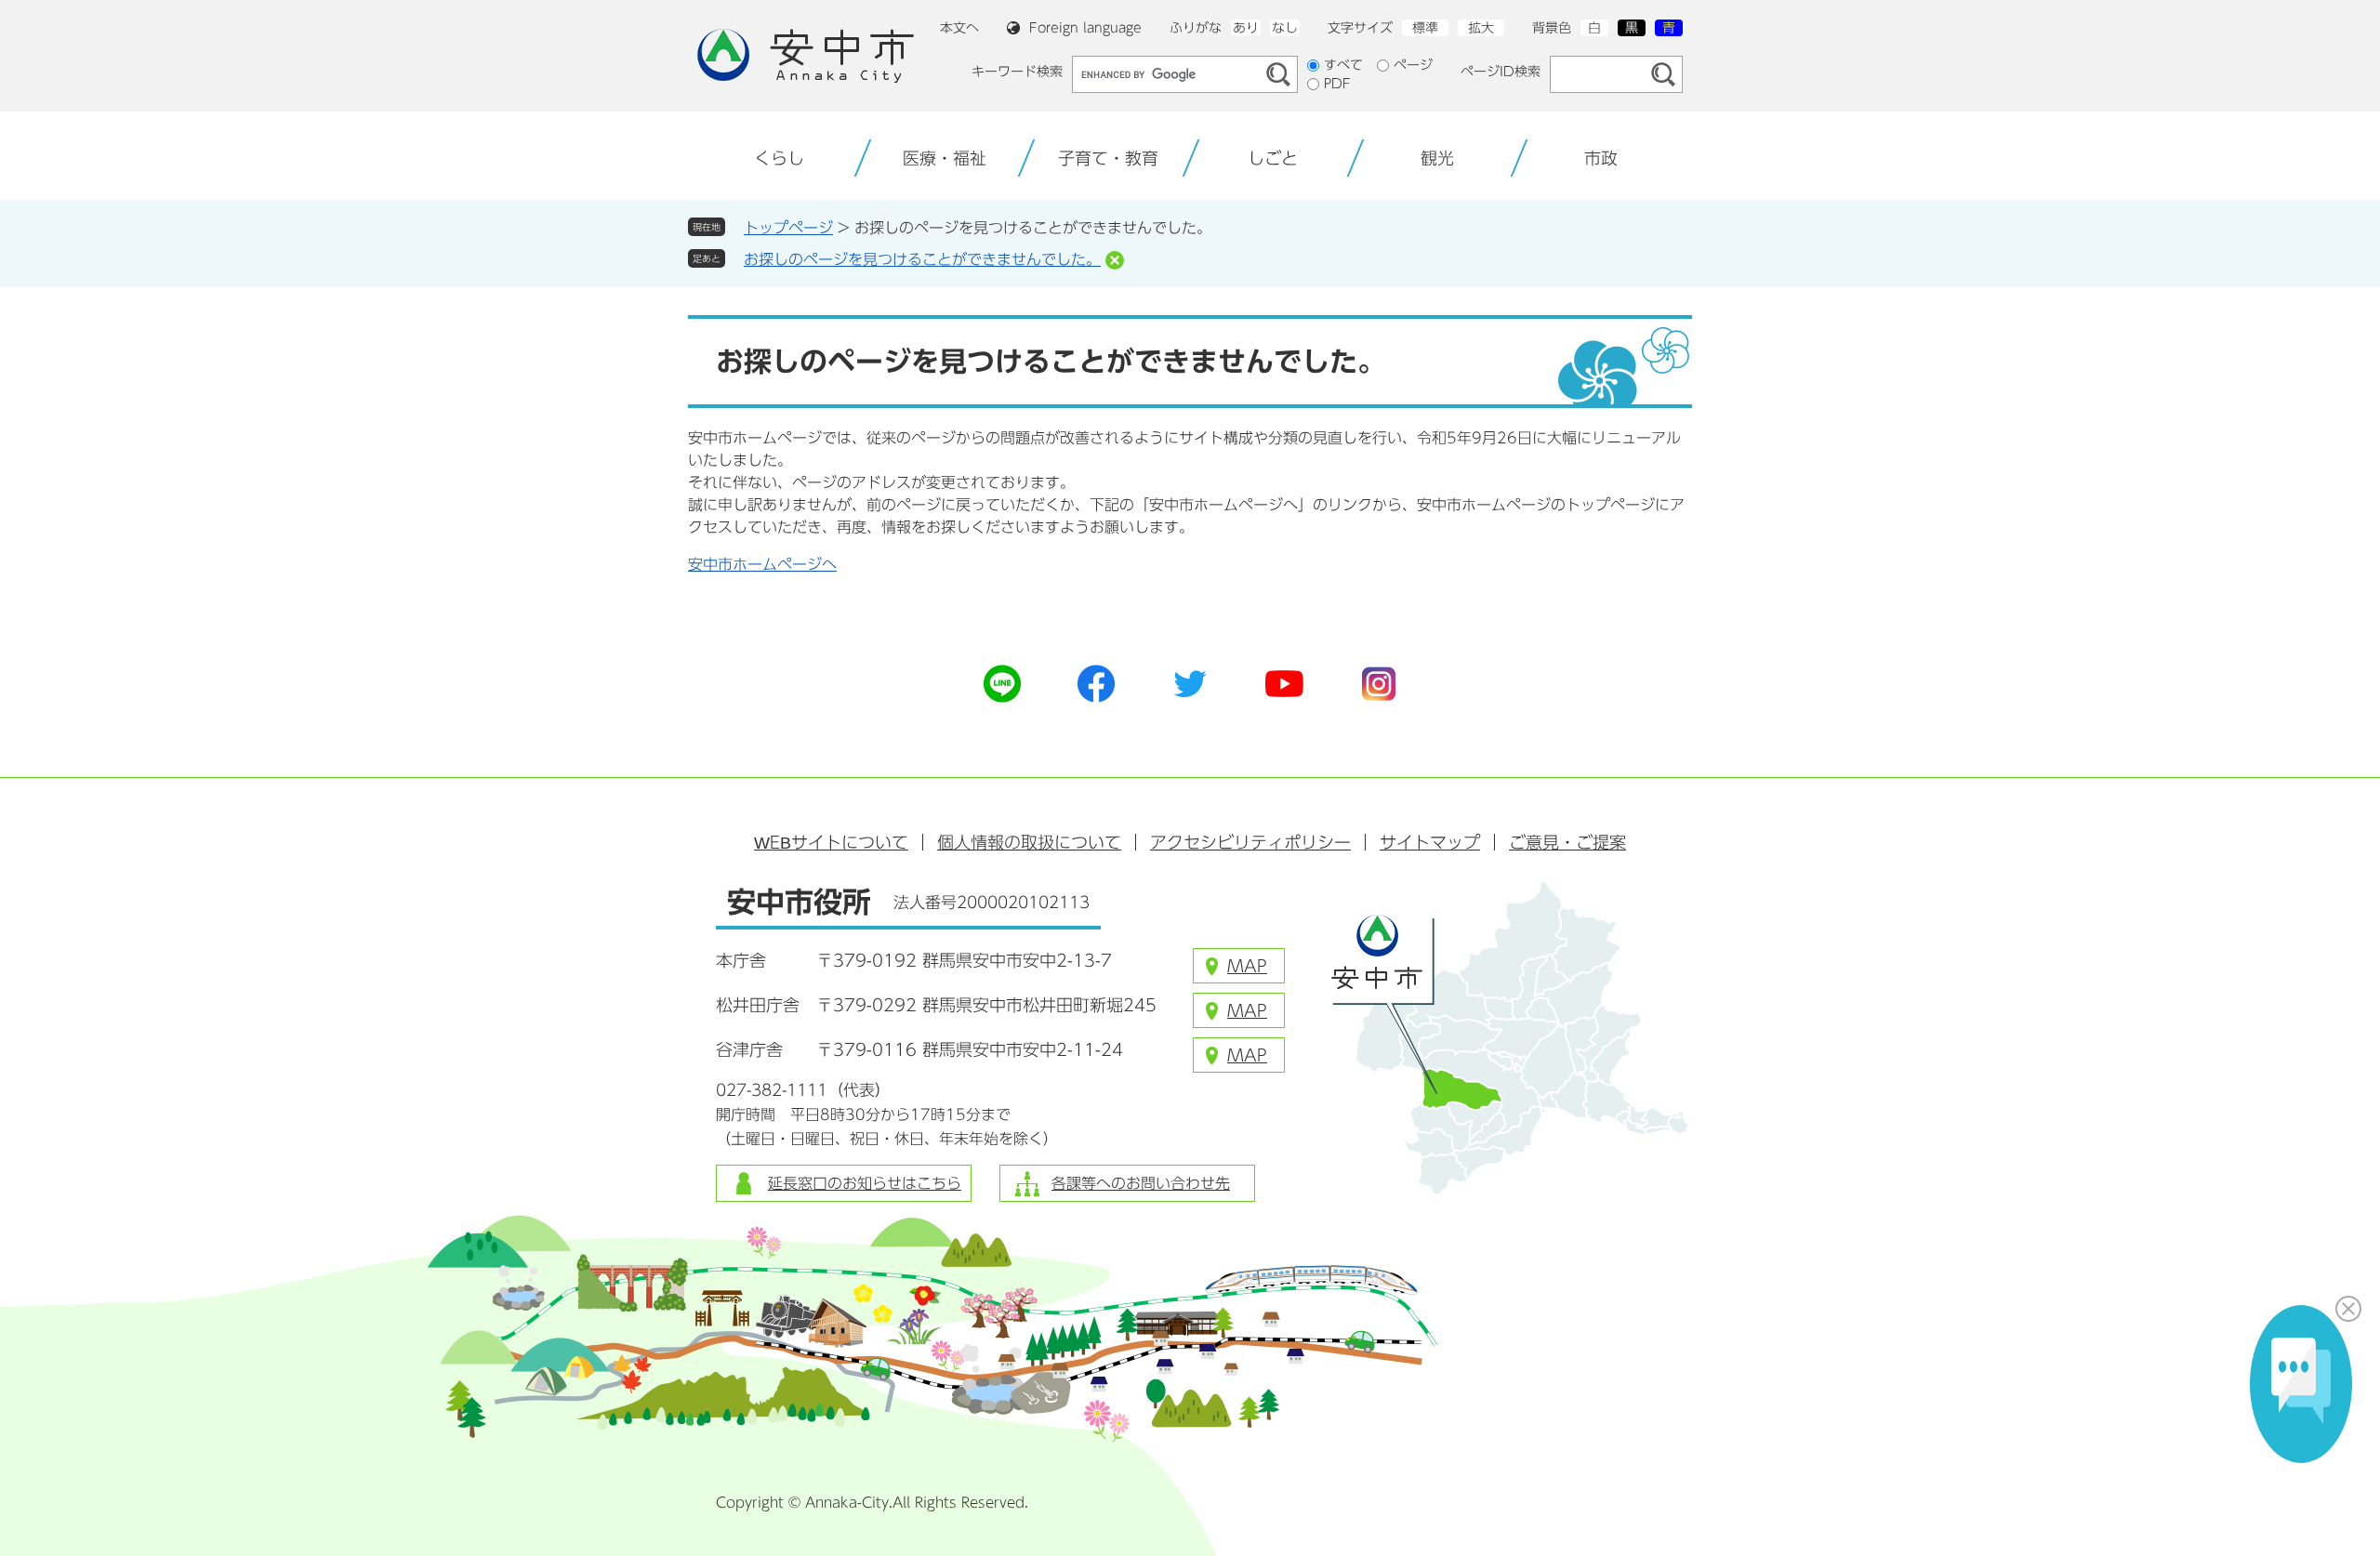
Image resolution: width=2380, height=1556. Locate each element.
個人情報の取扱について (1029, 842)
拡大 (1481, 28)
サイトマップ (1430, 842)
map (1247, 966)
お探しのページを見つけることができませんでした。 (922, 259)
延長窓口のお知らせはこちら (865, 1183)
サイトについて (831, 842)
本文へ (959, 28)
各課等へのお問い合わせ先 (1141, 1183)
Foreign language (1085, 28)
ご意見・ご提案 (1567, 842)
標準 (1425, 28)
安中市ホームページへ (762, 564)
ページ (1413, 65)
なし (1285, 28)
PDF (1337, 84)
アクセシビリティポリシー (1250, 842)
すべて (1343, 65)
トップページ (788, 228)
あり (1246, 28)
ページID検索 (1501, 72)
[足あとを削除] (1115, 260)
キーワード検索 (1017, 72)
